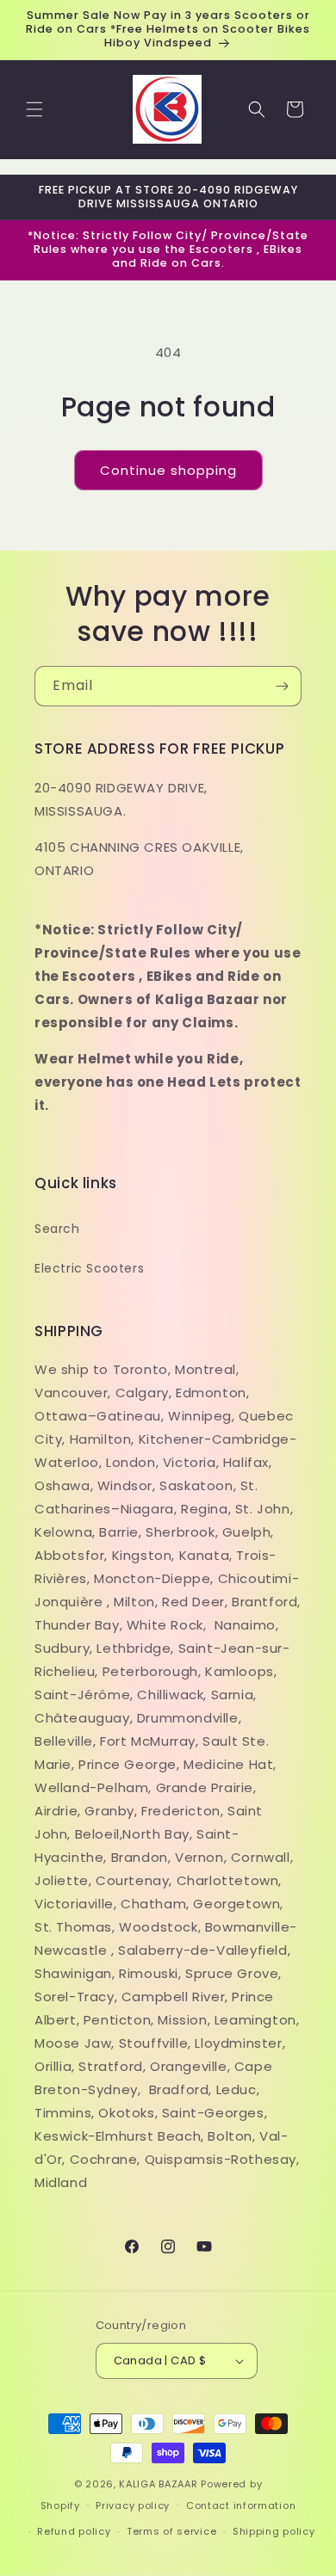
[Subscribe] (282, 686)
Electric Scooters (89, 1268)
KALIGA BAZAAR (158, 2484)
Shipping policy (274, 2531)
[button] (34, 109)
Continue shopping (168, 470)
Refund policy (74, 2531)
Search (57, 1229)
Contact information (241, 2505)
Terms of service (171, 2531)
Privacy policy (133, 2505)
